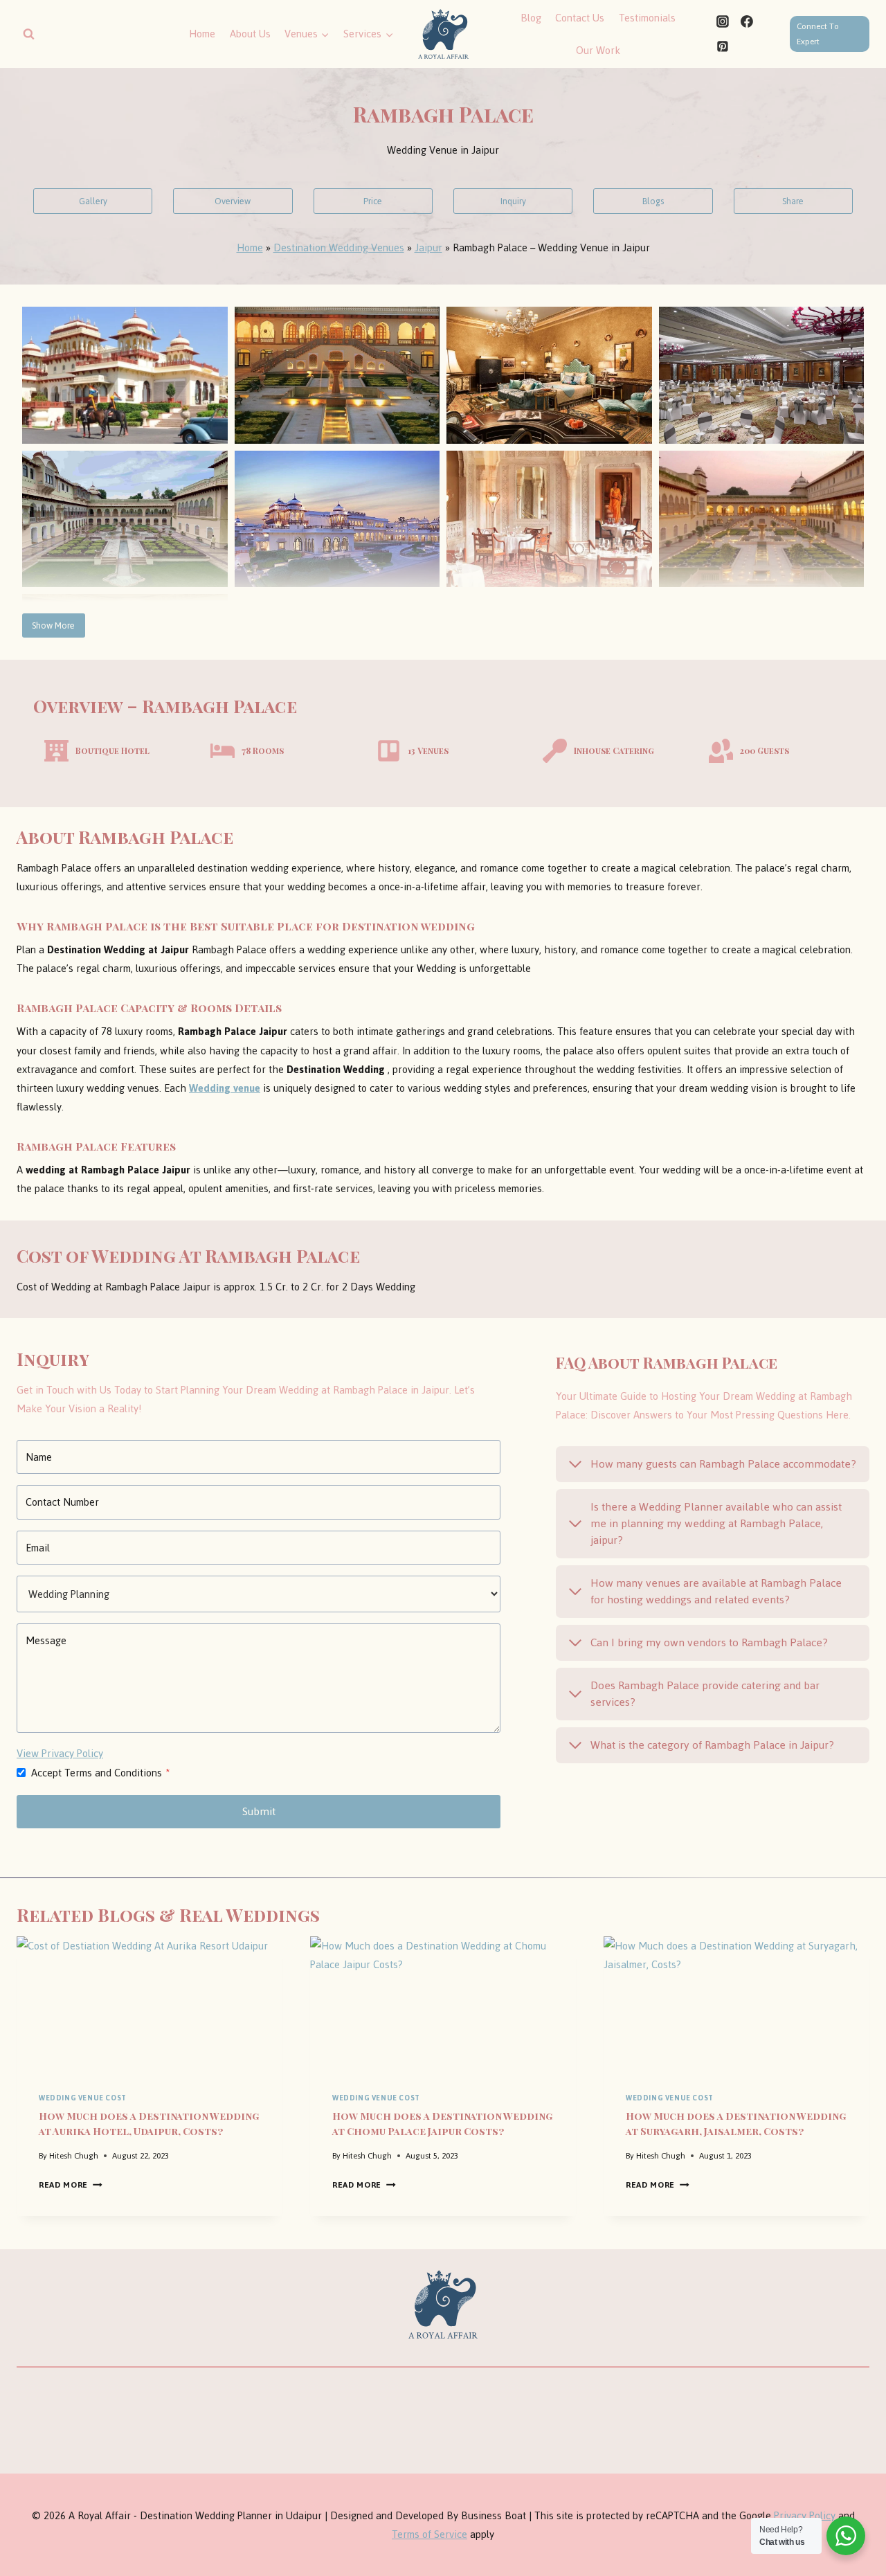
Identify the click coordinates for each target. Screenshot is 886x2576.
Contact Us (580, 18)
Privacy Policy (805, 2515)
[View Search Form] (28, 34)
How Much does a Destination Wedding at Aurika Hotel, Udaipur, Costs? (149, 2123)
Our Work (598, 50)
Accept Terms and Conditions (101, 1773)
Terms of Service (430, 2534)
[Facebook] (747, 21)
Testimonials (647, 18)
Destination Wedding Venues (339, 247)
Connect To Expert (818, 34)
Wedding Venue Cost (83, 2098)
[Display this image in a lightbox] (125, 375)
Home (202, 34)
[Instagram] (723, 21)
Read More (67, 2185)
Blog (531, 18)
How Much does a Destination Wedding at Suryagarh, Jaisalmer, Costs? (736, 2123)
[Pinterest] (723, 46)
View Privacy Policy (60, 1753)
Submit (259, 1811)
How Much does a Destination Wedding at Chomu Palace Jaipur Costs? (442, 2123)
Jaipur (428, 247)
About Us (250, 34)
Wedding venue (225, 1088)
